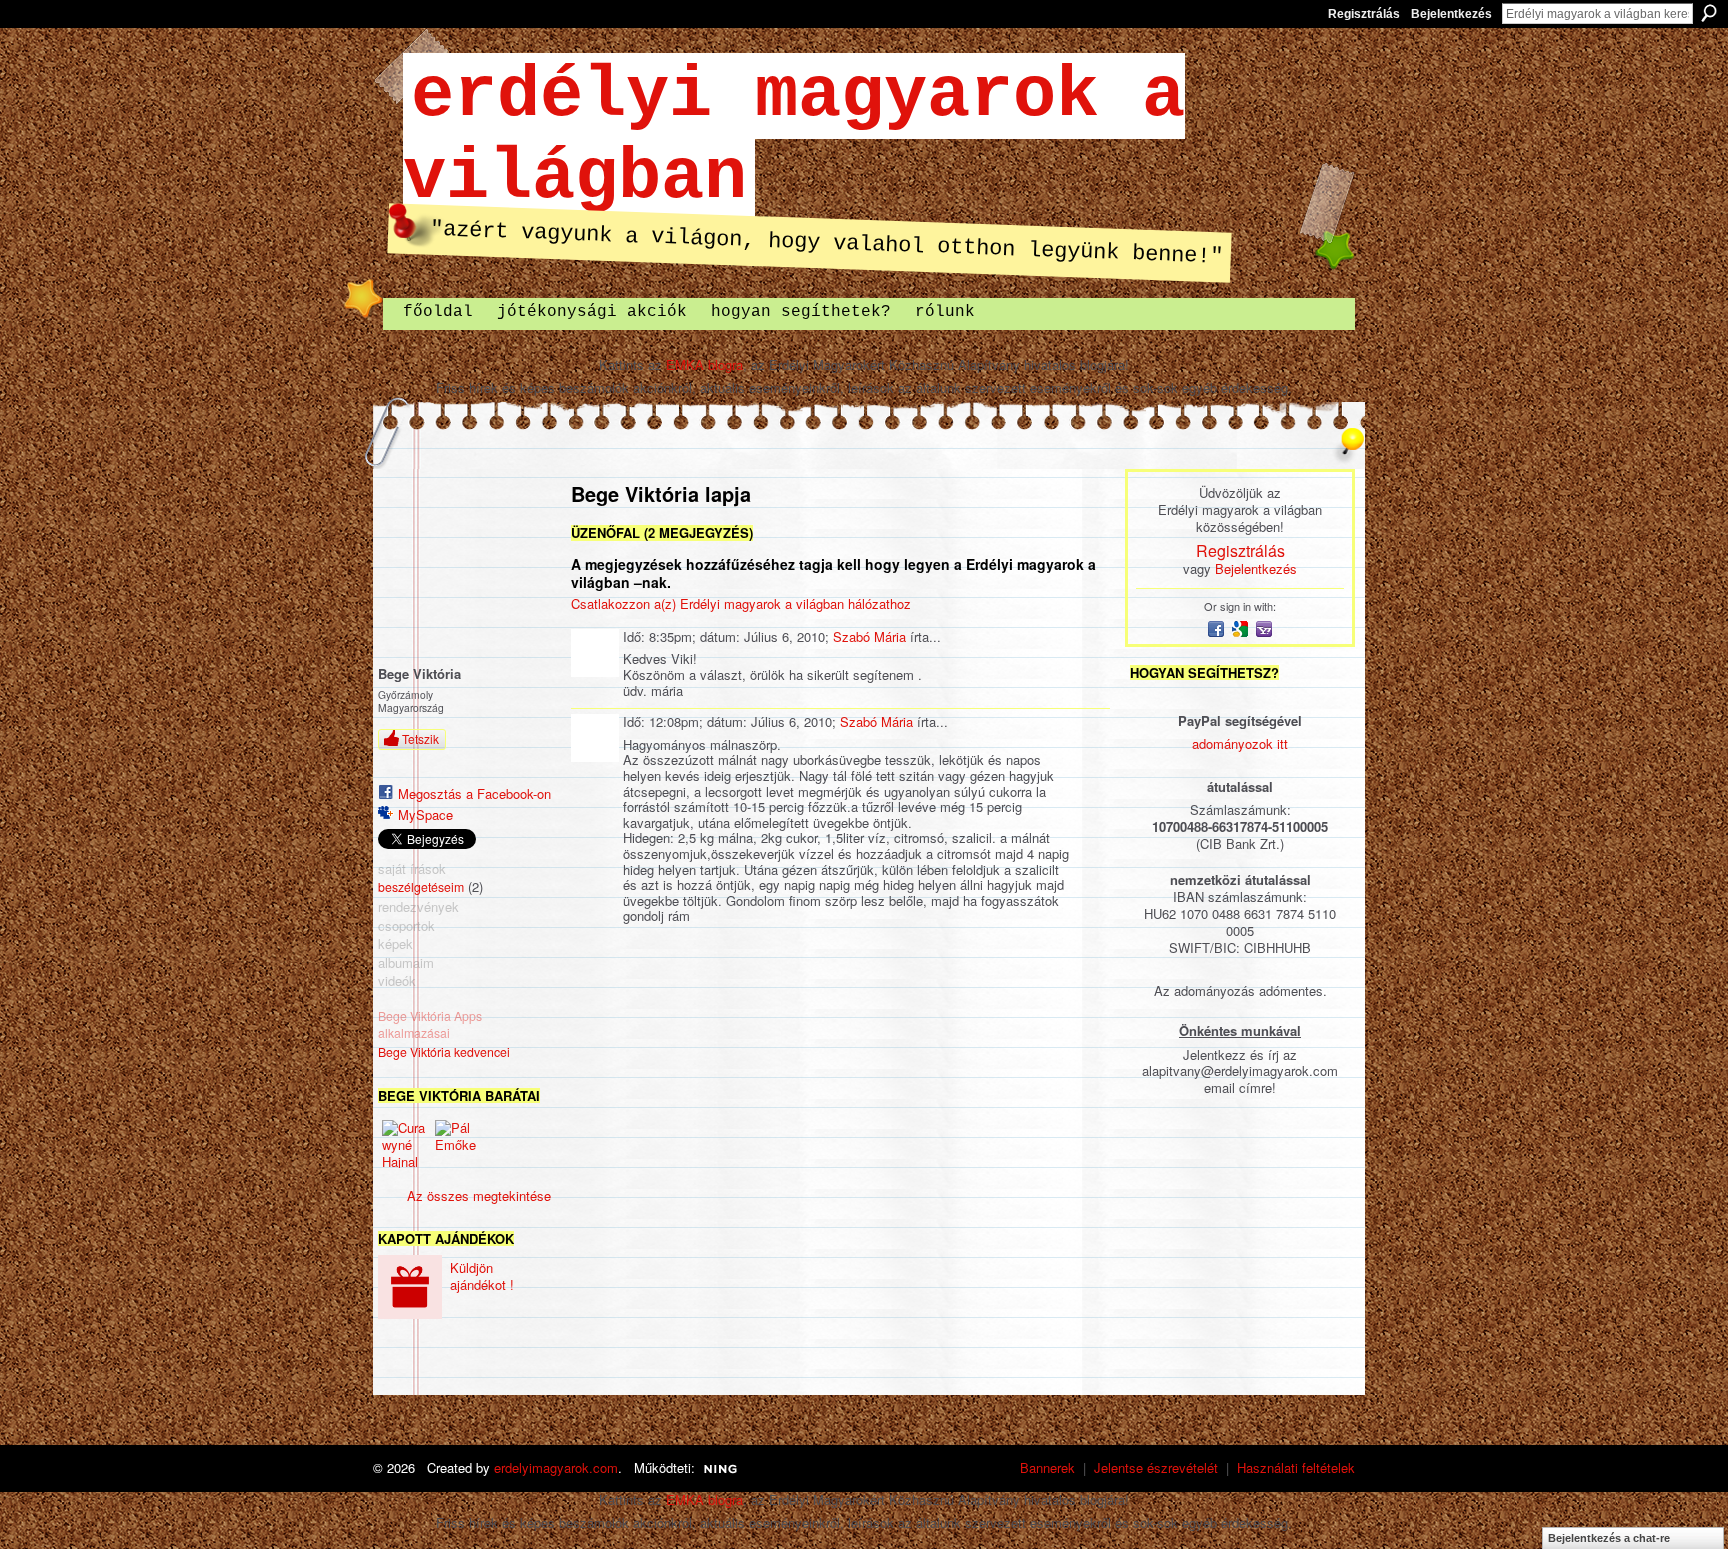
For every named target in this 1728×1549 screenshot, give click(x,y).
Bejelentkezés (1451, 14)
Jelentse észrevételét (1156, 1467)
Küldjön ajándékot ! (482, 1276)
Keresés (1709, 13)
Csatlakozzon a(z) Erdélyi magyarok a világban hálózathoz (741, 603)
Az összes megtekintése (479, 1195)
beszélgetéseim (421, 887)
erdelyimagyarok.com (556, 1467)
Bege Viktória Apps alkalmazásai (430, 1024)
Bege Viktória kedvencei (444, 1052)
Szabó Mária (869, 636)
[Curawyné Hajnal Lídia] (406, 1144)
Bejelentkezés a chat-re (1609, 1538)
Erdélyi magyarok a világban (794, 137)
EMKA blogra (704, 364)
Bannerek (1047, 1467)
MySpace (425, 814)
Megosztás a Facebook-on (474, 793)
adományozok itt (1240, 743)
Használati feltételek (1296, 1467)
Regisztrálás (1364, 14)
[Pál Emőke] (459, 1144)
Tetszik (420, 738)
